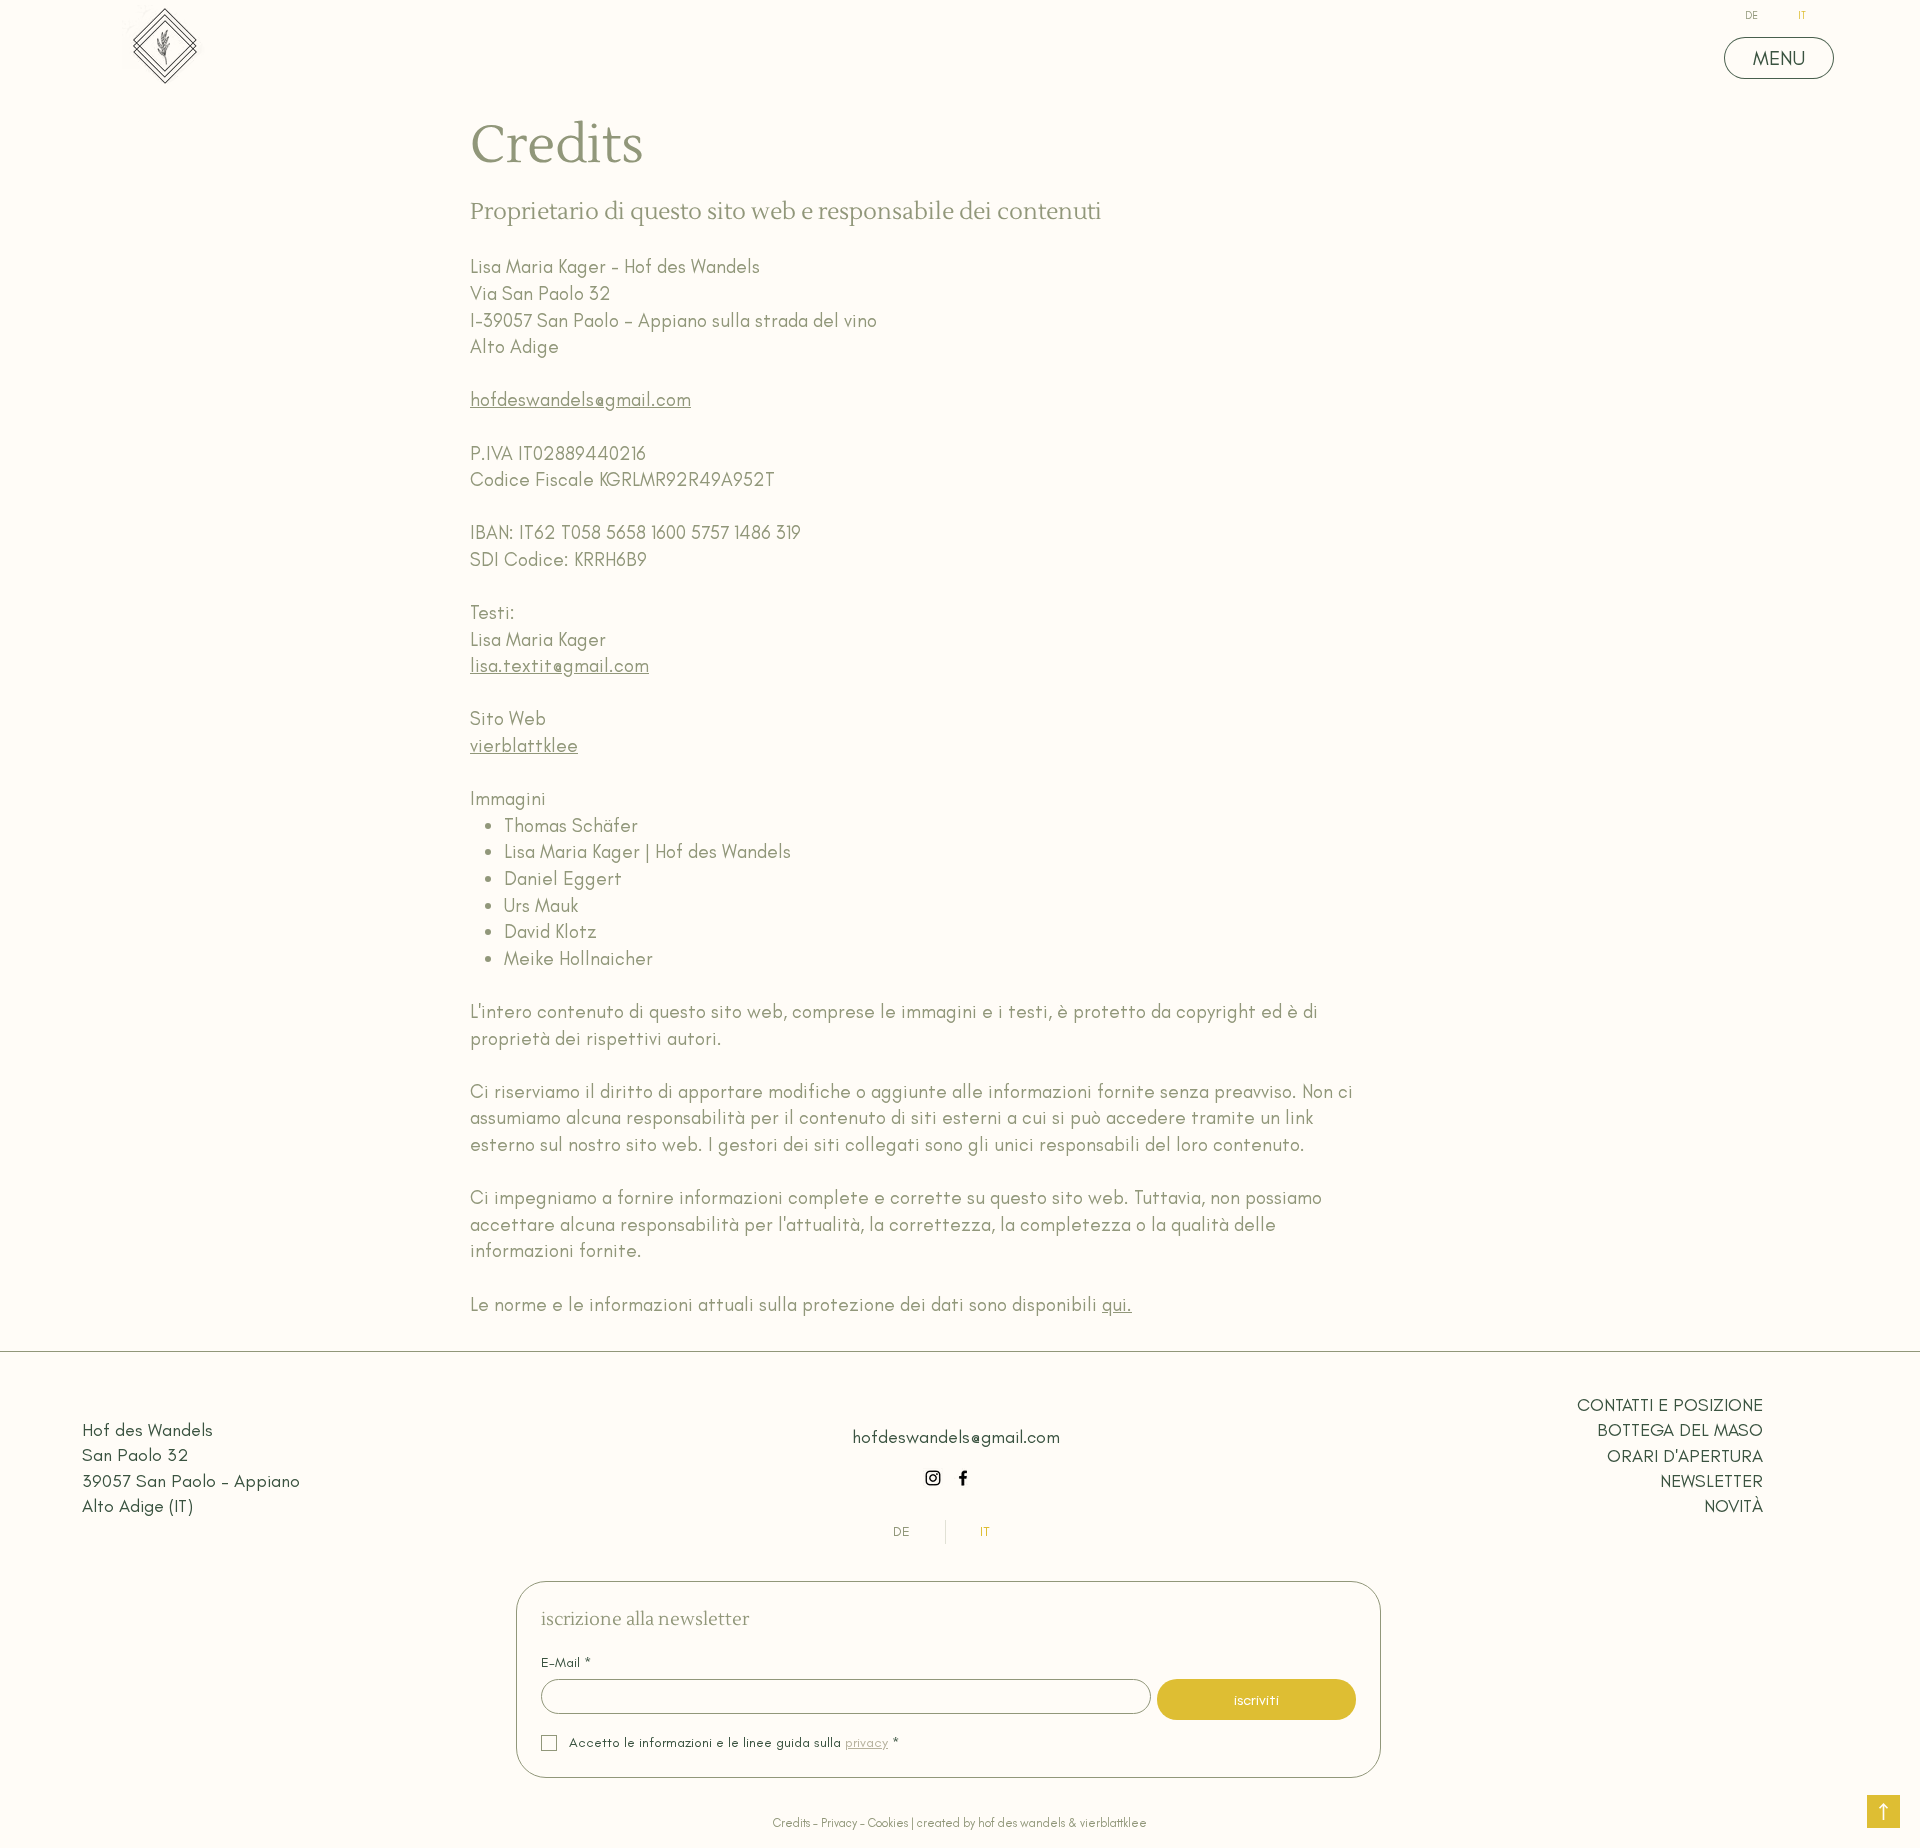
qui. (1117, 1304)
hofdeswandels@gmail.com (580, 399)
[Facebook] (963, 1478)
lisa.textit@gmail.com (559, 665)
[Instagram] (933, 1478)
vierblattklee (524, 745)
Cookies (888, 1823)
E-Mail (566, 1662)
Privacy (840, 1823)
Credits (791, 1823)
